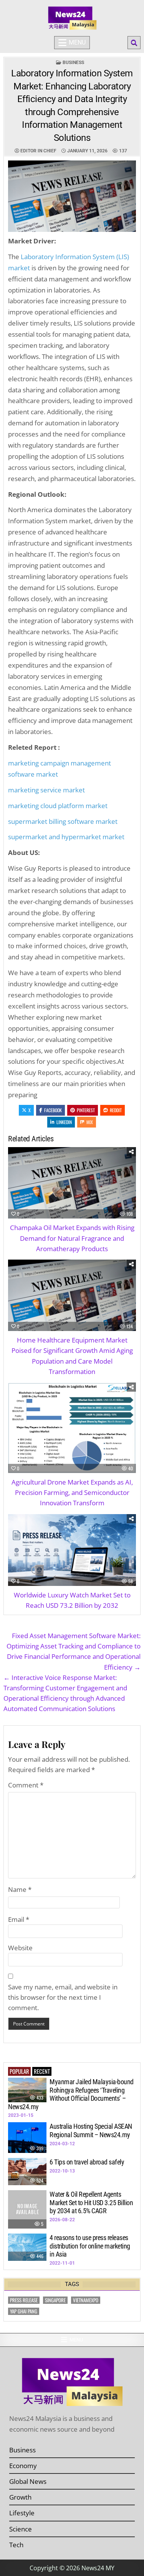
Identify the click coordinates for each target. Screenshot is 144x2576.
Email (19, 1919)
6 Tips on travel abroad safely (87, 2162)
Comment (26, 1785)
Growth (20, 2497)
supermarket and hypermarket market (66, 837)
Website (20, 1948)
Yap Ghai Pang (24, 2311)
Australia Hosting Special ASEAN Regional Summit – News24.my (91, 2130)
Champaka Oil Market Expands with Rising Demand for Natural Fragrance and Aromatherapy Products (72, 1238)
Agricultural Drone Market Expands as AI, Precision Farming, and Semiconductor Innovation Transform (72, 1492)
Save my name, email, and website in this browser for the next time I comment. (63, 1997)
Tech (16, 2545)
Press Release (24, 2300)
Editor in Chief (38, 151)
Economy (23, 2466)
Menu (77, 42)
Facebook (53, 1110)
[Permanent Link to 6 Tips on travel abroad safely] (27, 2172)
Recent (42, 2071)
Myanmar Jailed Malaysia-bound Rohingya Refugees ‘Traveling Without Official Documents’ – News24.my (71, 2094)
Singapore (55, 2300)
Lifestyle (22, 2513)
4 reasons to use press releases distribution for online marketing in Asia (90, 2246)
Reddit (116, 1110)
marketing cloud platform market (58, 806)
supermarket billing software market (63, 821)
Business (73, 63)
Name (20, 1889)
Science (21, 2529)
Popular (19, 2071)
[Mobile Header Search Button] (134, 43)
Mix (90, 1122)
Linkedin (64, 1122)
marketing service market (46, 790)
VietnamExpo (86, 2300)
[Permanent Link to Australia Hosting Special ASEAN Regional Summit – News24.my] (27, 2138)
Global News (28, 2481)
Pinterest (86, 1110)
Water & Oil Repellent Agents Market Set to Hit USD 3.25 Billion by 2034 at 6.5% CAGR (91, 2202)
